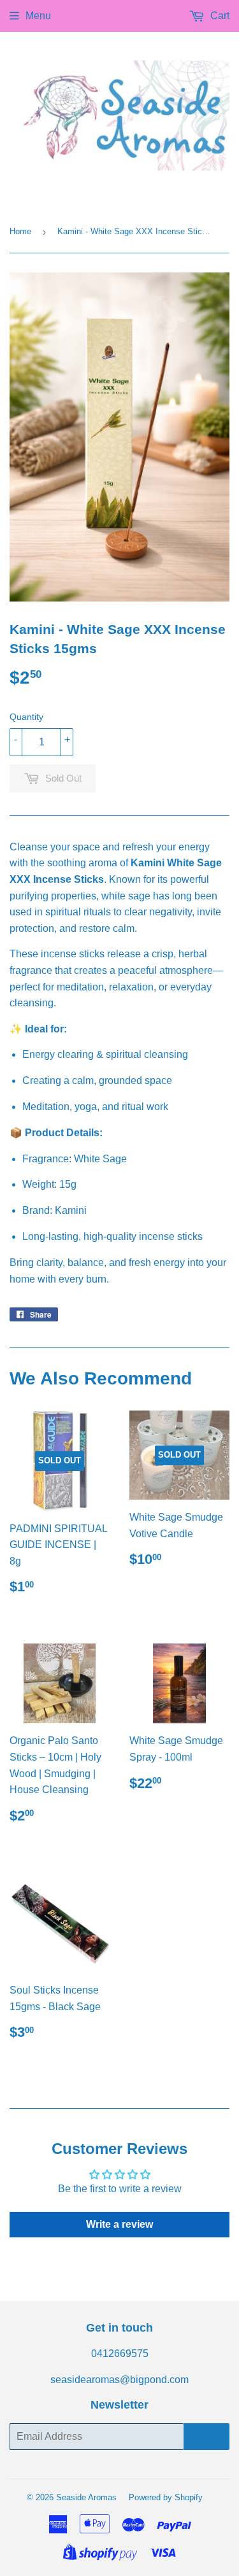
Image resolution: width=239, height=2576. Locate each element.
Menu (38, 16)
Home (20, 231)
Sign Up (206, 2436)
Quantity (26, 717)
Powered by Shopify (166, 2497)
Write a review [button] (119, 2224)
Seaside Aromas (86, 2497)
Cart (219, 16)
